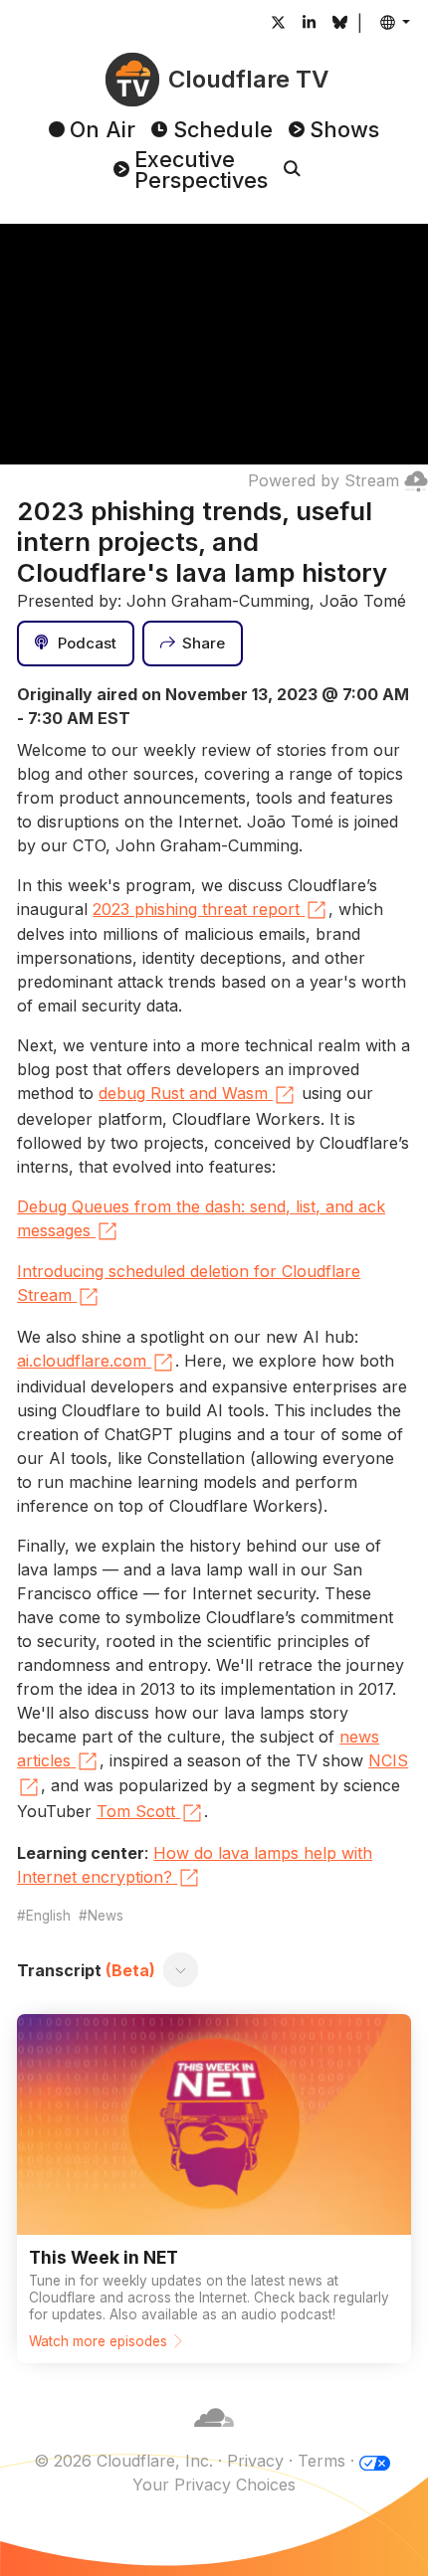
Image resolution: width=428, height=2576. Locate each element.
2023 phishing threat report (196, 909)
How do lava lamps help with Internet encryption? (195, 1865)
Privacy (255, 2461)
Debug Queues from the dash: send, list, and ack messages (201, 1218)
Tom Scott (136, 1811)
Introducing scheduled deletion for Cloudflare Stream (189, 1283)
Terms (321, 2461)
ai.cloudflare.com (82, 1361)
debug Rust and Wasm (183, 1093)
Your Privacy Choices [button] (214, 2484)
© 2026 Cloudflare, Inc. (123, 2461)
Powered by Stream (323, 480)
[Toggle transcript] (181, 1970)
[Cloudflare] (214, 2437)
